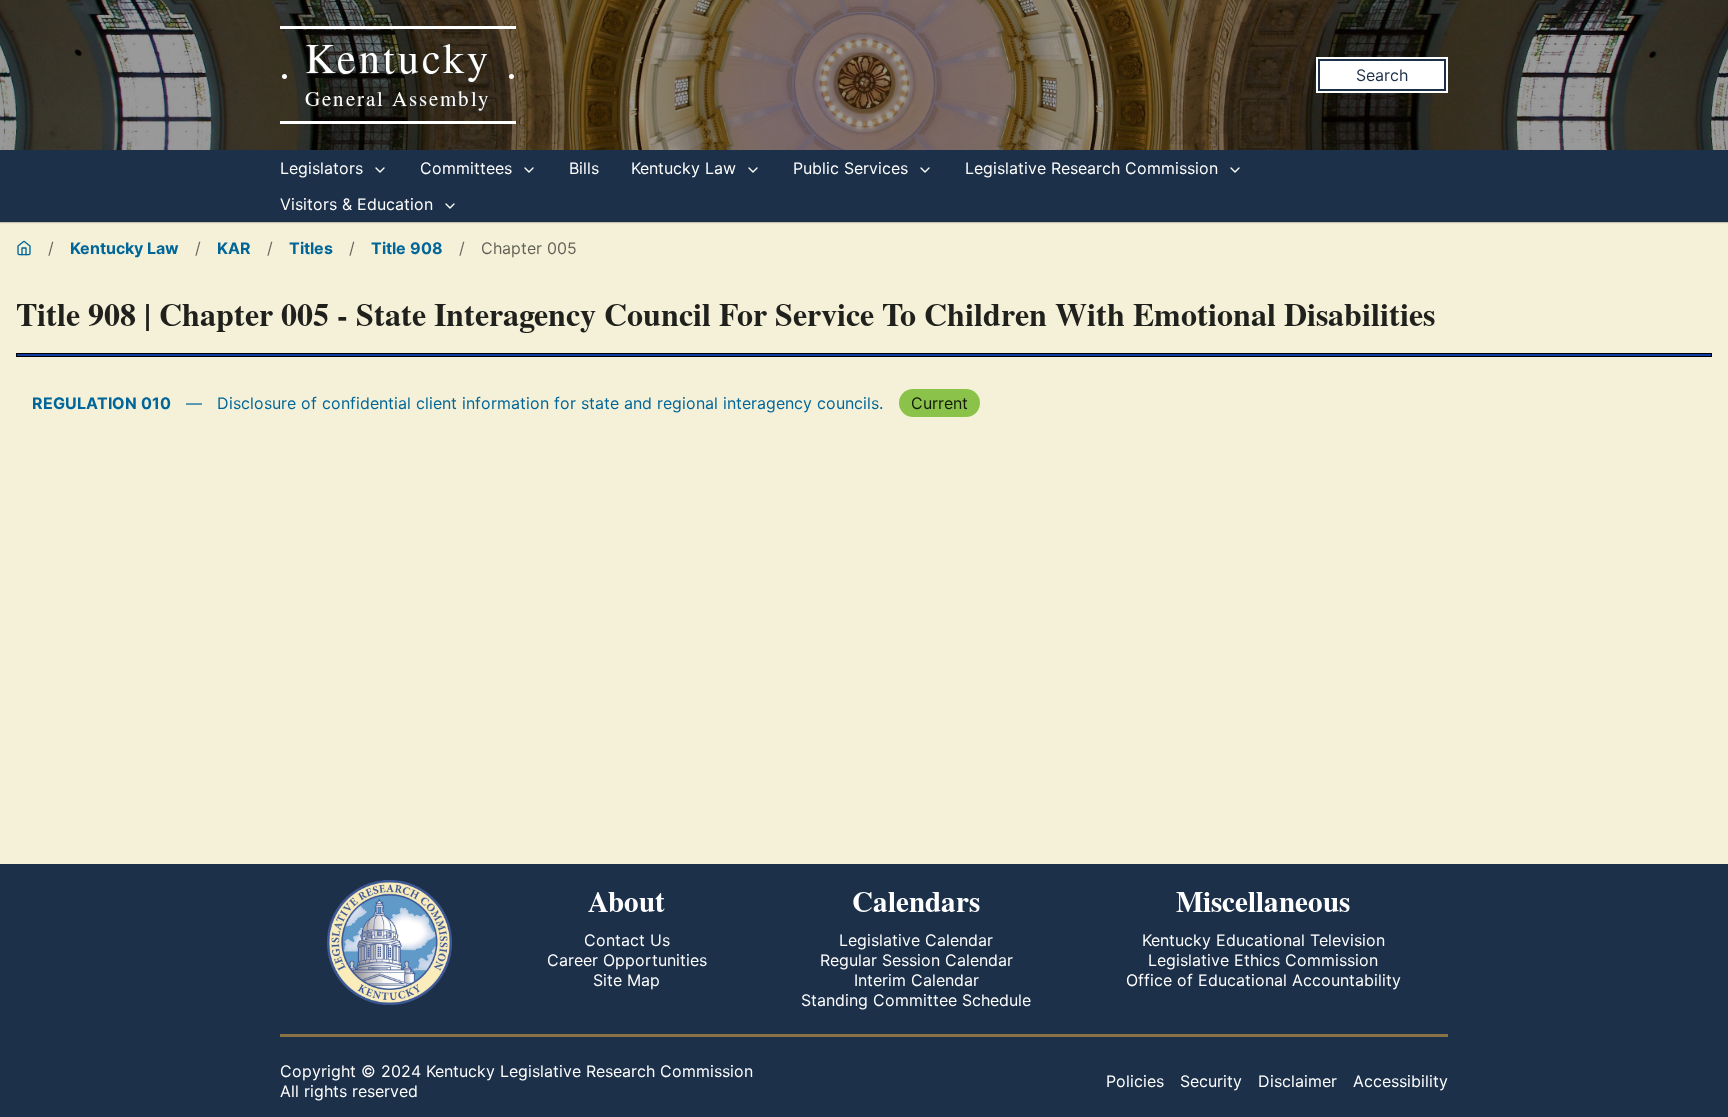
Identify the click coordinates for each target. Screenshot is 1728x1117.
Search (1382, 75)
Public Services (853, 168)
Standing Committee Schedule (916, 1000)
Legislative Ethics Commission (1263, 960)
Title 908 (407, 248)
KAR (234, 248)
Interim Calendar (916, 980)
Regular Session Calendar (916, 960)
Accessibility (1400, 1081)
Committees (468, 168)
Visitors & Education (359, 204)
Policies (1135, 1081)
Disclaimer (1297, 1081)
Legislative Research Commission (1094, 168)
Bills (584, 168)
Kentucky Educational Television (1263, 940)
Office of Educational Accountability (1263, 980)
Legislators (324, 168)
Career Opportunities (627, 960)
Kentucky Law (686, 168)
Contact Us (627, 940)
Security (1211, 1081)
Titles (311, 248)
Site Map (626, 980)
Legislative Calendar (916, 940)
